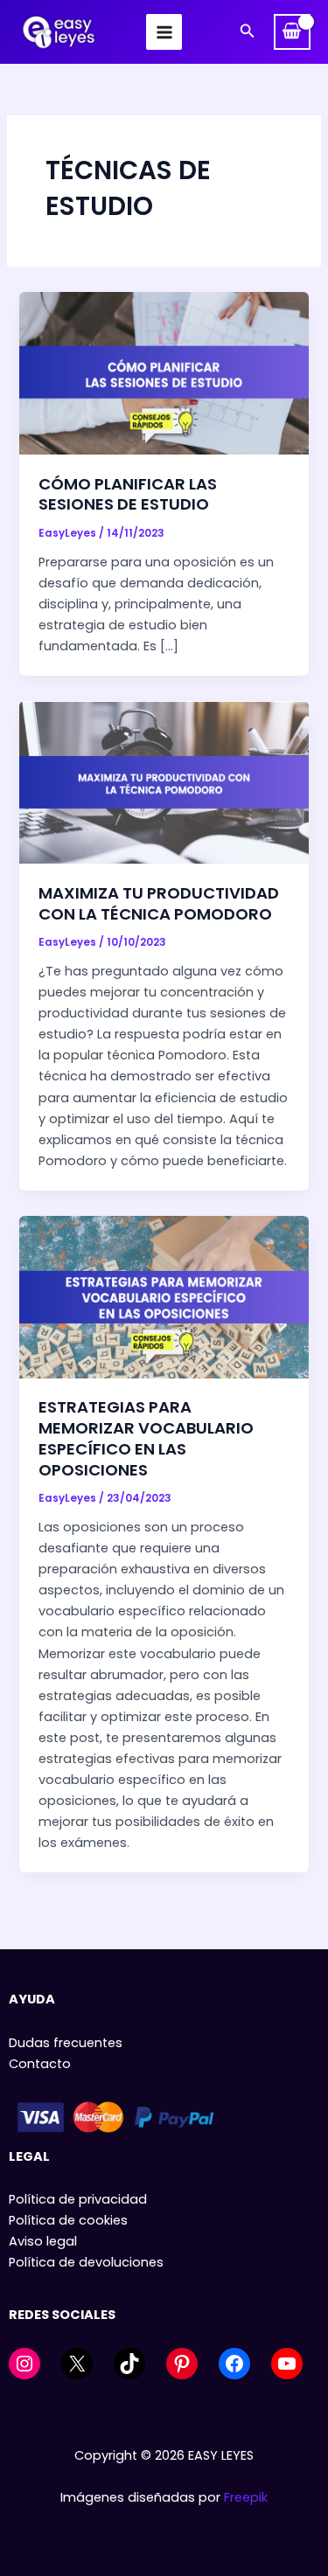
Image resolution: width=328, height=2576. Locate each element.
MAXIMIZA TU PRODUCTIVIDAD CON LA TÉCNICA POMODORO (159, 903)
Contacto (40, 2064)
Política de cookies (68, 2220)
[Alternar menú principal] (164, 31)
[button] (248, 32)
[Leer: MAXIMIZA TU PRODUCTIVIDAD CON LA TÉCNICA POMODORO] (164, 781)
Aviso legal (43, 2241)
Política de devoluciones (86, 2262)
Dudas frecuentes (66, 2043)
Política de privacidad (78, 2199)
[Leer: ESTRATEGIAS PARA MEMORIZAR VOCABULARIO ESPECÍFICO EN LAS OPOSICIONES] (164, 1296)
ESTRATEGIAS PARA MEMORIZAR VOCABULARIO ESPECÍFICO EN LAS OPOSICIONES (146, 1438)
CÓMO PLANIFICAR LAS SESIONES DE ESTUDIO (128, 494)
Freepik (246, 2497)
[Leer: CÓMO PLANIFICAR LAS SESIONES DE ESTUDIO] (164, 372)
